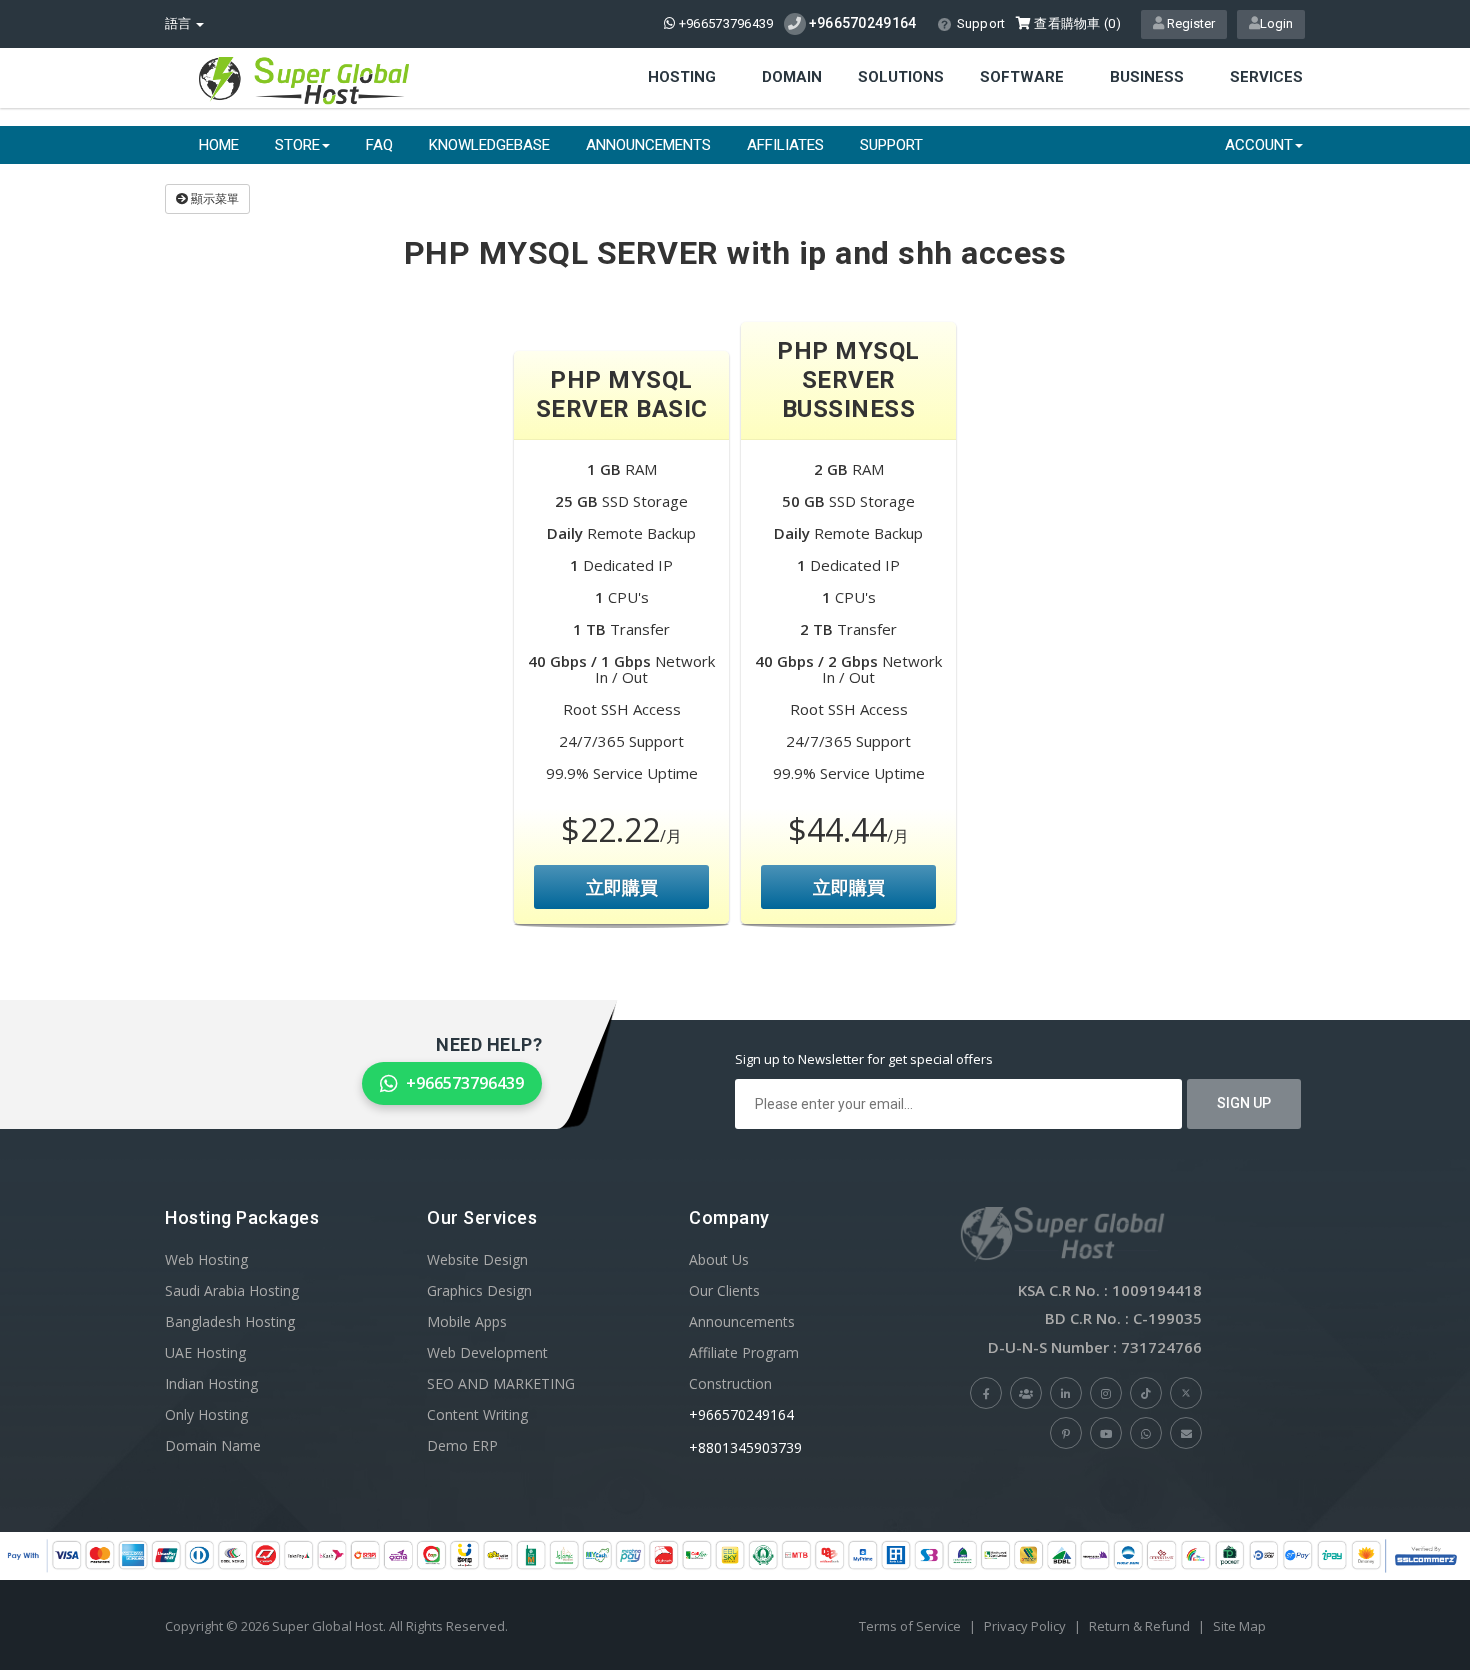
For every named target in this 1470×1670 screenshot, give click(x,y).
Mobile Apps (467, 1321)
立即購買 (622, 887)
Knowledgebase (489, 145)
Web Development (487, 1352)
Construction (730, 1383)
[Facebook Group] (1026, 1393)
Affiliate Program (744, 1352)
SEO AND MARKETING (501, 1383)
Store (297, 145)
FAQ (379, 145)
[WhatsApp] (1146, 1433)
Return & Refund (1139, 1626)
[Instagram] (1106, 1393)
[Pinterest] (1066, 1433)
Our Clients (724, 1290)
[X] (1186, 1393)
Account (1259, 145)
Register (1189, 23)
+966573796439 (724, 23)
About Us (719, 1259)
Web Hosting (206, 1259)
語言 (179, 23)
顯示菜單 (213, 198)
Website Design (477, 1259)
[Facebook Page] (986, 1393)
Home (219, 145)
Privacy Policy (1025, 1626)
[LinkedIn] (1066, 1393)
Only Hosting (206, 1414)
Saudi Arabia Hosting (232, 1290)
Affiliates (785, 145)
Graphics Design (479, 1290)
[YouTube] (1106, 1433)
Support (981, 23)
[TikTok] (1146, 1393)
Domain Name (213, 1445)
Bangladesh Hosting (230, 1321)
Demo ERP (462, 1445)
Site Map (1239, 1626)
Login (1276, 23)
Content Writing (477, 1414)
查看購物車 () (1076, 23)
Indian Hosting (211, 1383)
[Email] (1186, 1433)
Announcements (648, 145)
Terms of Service (910, 1626)
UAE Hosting (205, 1352)
